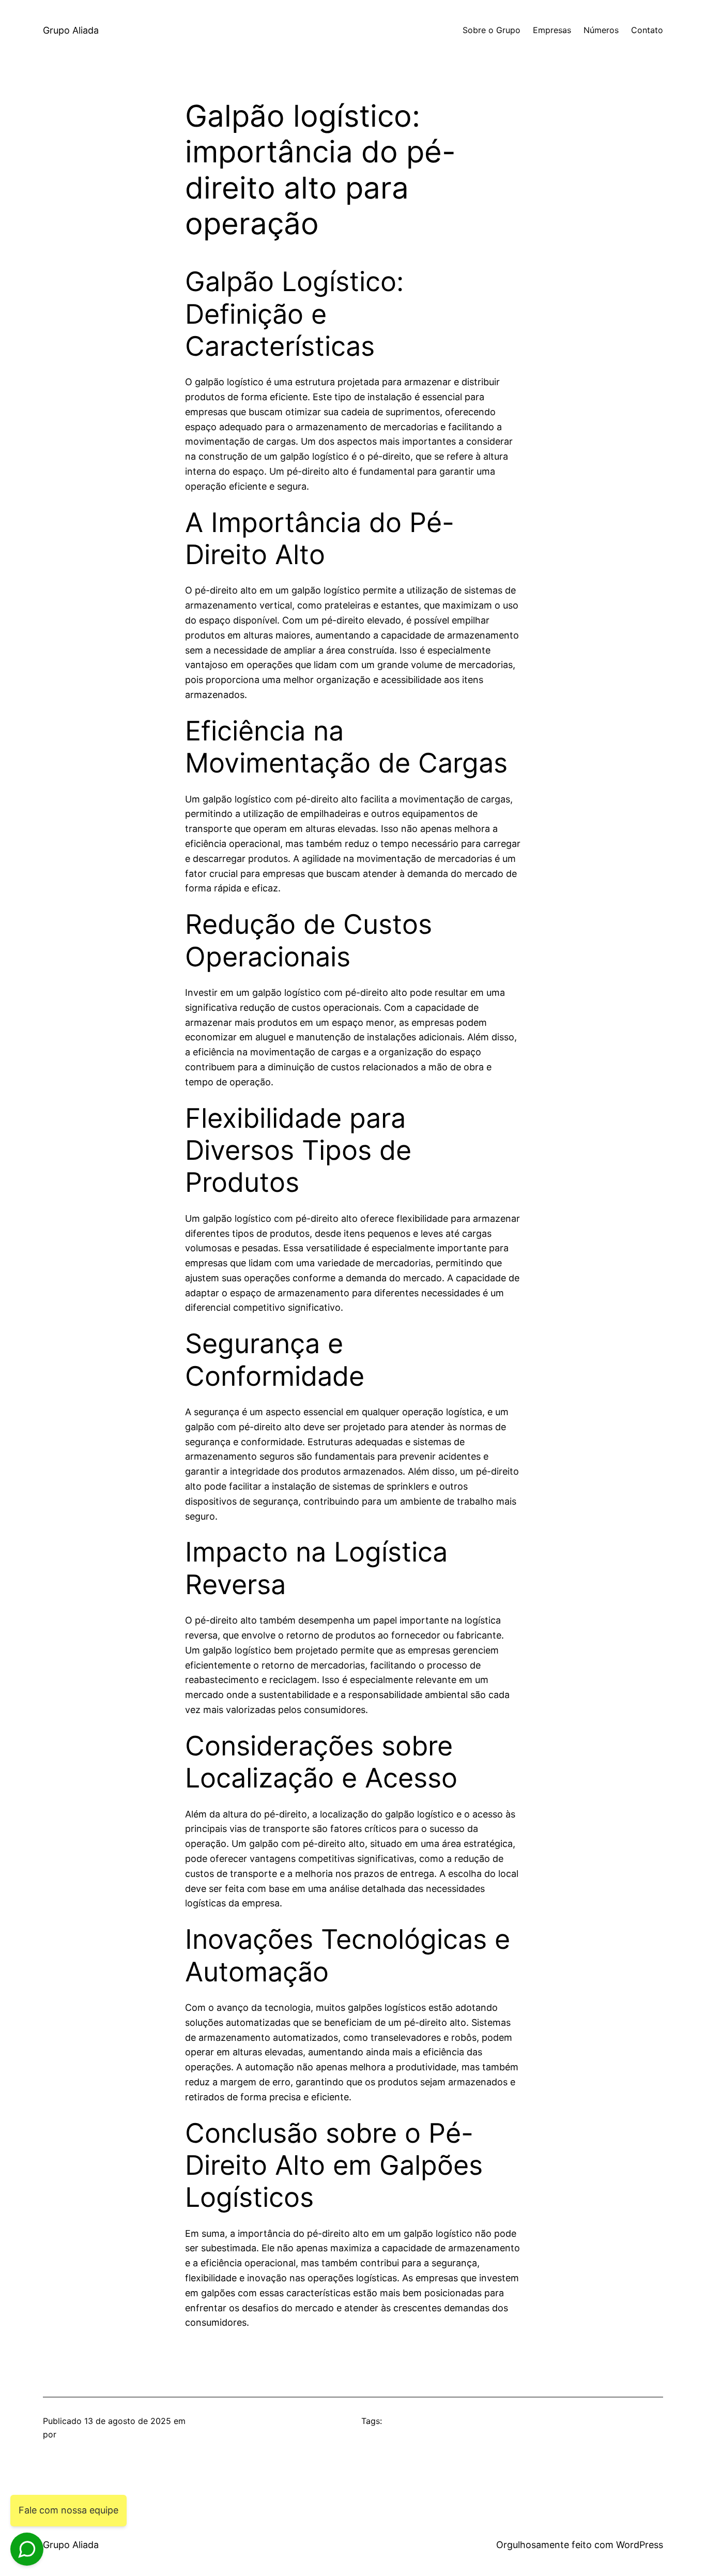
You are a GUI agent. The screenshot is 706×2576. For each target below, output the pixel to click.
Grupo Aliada (71, 30)
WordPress (640, 2545)
